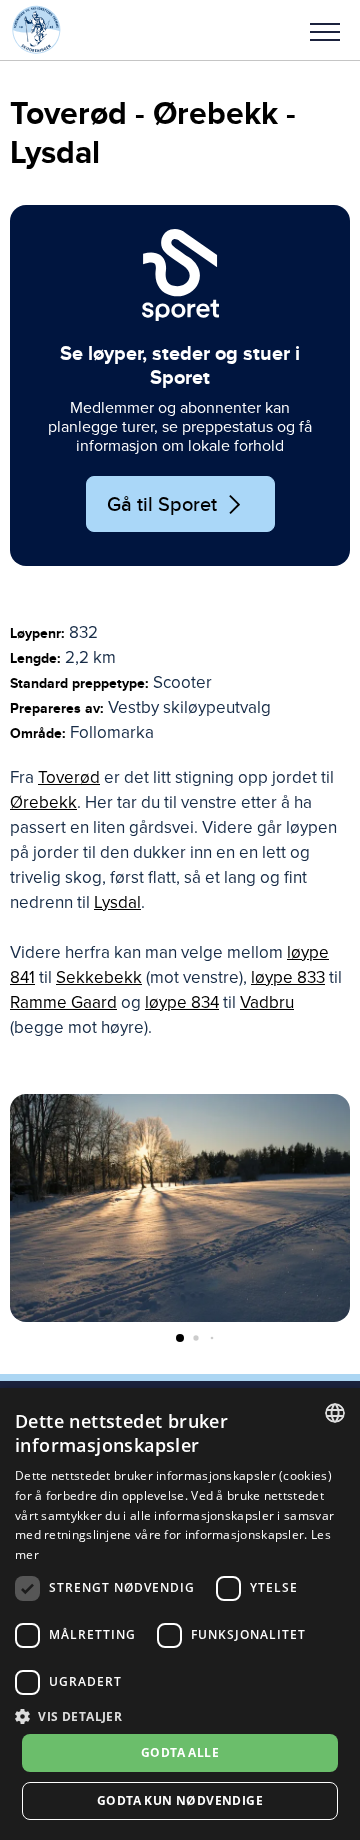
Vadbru (267, 1002)
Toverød (69, 777)
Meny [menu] (325, 30)
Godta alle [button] (180, 1752)
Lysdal (117, 902)
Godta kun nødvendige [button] (180, 1800)
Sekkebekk (99, 977)
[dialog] (180, 1614)
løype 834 (182, 1002)
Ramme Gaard (63, 1002)
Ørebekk (43, 802)
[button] (325, 30)
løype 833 (288, 977)
